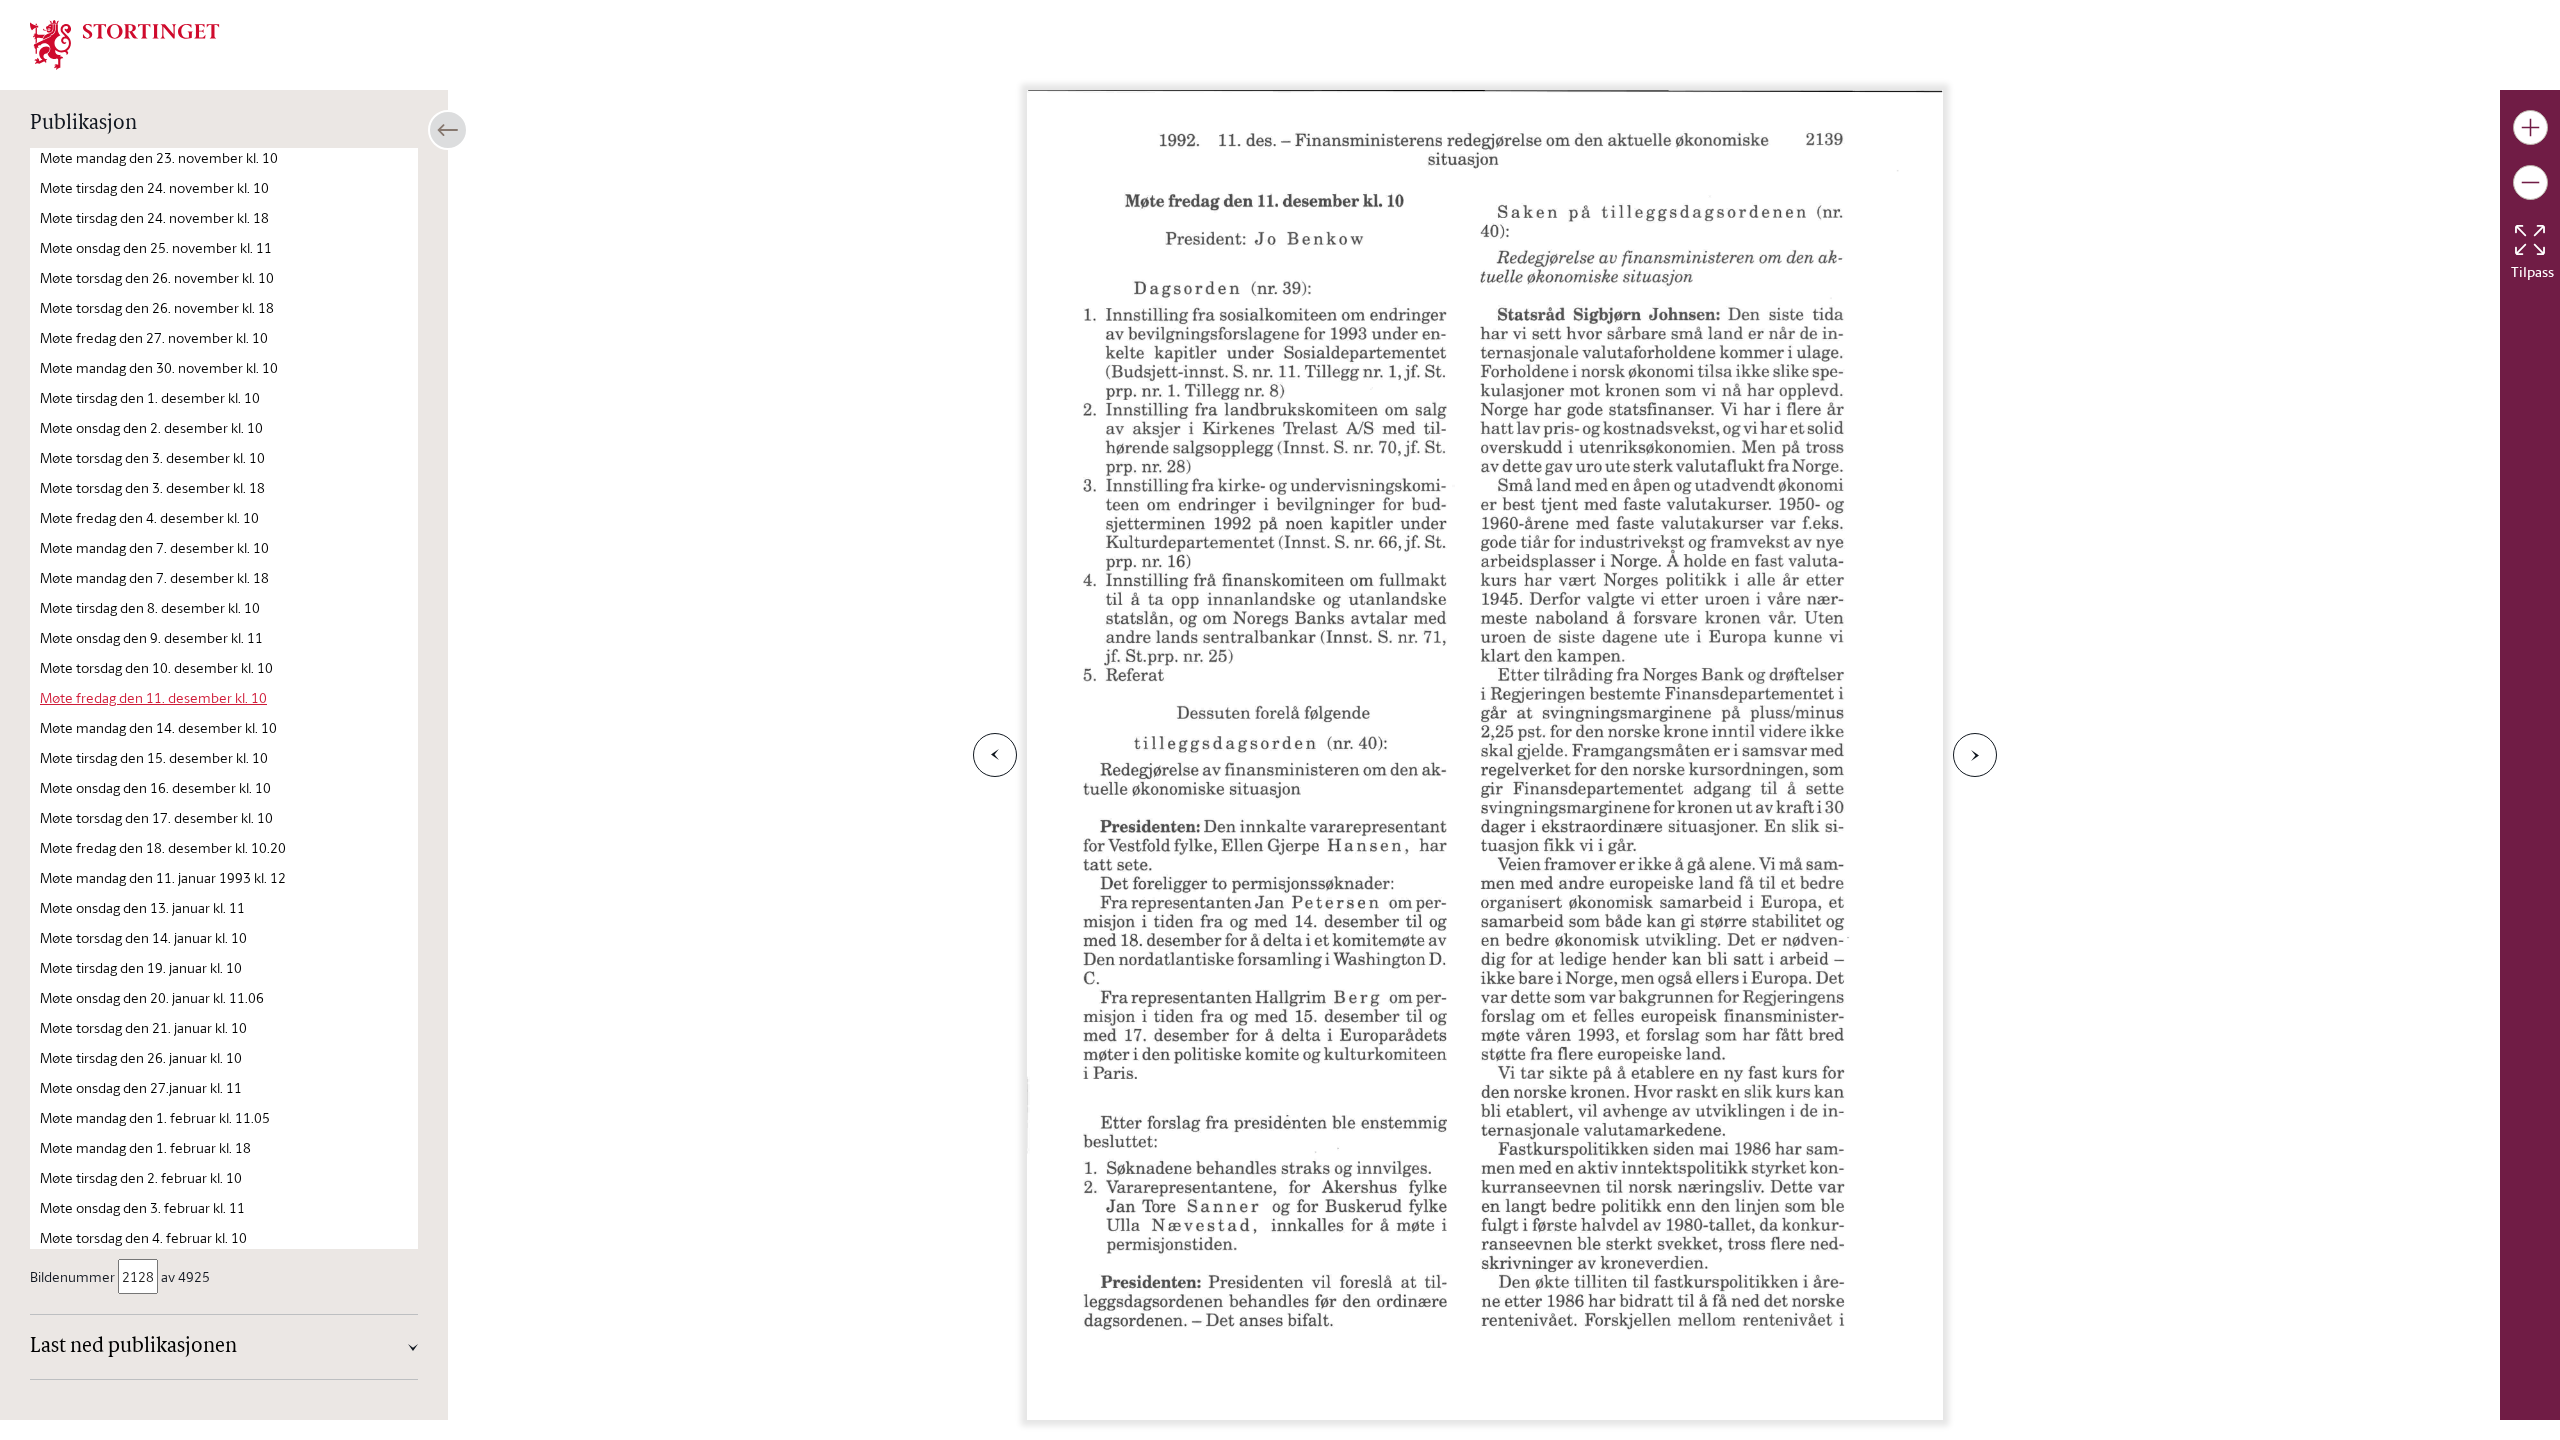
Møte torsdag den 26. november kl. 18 (157, 307)
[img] (125, 43)
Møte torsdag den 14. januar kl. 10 (143, 937)
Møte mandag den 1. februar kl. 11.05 (155, 1117)
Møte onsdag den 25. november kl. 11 (156, 247)
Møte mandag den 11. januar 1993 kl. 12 (163, 877)
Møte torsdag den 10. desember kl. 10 (156, 667)
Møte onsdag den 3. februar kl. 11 (142, 1207)
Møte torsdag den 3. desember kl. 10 (152, 457)
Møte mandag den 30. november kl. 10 (159, 367)
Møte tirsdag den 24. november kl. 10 (154, 187)
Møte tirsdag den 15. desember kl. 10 (154, 757)
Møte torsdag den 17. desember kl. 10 (156, 817)
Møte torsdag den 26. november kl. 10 (157, 277)
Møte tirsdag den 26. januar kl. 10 (141, 1057)
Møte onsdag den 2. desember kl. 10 (151, 427)
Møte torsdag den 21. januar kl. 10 (143, 1027)
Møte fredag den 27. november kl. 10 (154, 337)
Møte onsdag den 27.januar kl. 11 (141, 1087)
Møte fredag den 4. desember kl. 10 (149, 517)
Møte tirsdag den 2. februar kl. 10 (141, 1177)
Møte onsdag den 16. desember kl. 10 (155, 787)
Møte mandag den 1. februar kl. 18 (145, 1147)
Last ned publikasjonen (133, 1347)
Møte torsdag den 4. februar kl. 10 (143, 1237)
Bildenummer (72, 1276)
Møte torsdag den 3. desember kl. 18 (152, 487)
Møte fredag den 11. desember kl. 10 (153, 697)
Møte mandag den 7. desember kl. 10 (154, 547)
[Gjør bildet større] (2530, 127)
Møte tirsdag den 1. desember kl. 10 (150, 397)
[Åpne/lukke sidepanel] (448, 130)
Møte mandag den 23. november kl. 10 (159, 157)
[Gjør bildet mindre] (2530, 182)
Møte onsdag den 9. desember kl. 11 (151, 637)
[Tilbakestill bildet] (2530, 240)
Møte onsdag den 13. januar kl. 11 (142, 907)
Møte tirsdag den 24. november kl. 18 (154, 217)
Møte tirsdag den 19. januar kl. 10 (141, 967)
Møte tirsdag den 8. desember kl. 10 (150, 607)
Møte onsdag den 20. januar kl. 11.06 (152, 997)
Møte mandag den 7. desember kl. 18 (154, 577)
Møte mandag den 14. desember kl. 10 (158, 727)
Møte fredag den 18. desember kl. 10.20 (163, 847)
